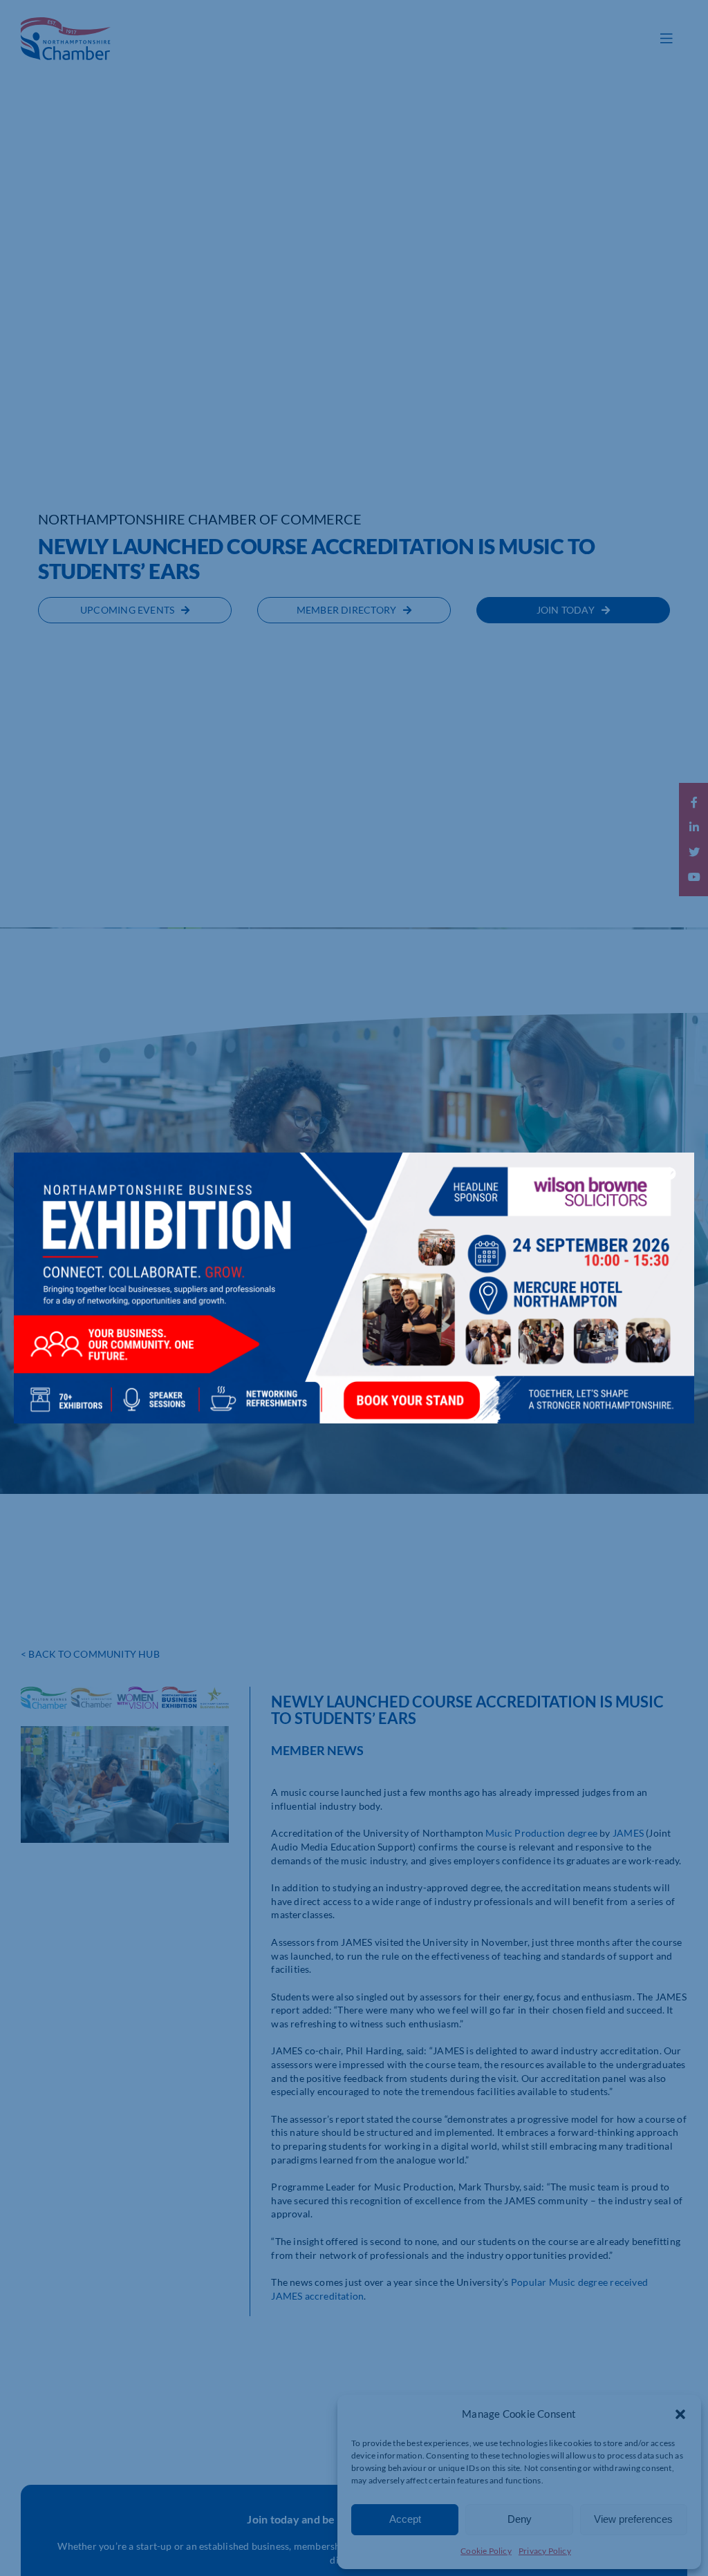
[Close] (670, 1173)
